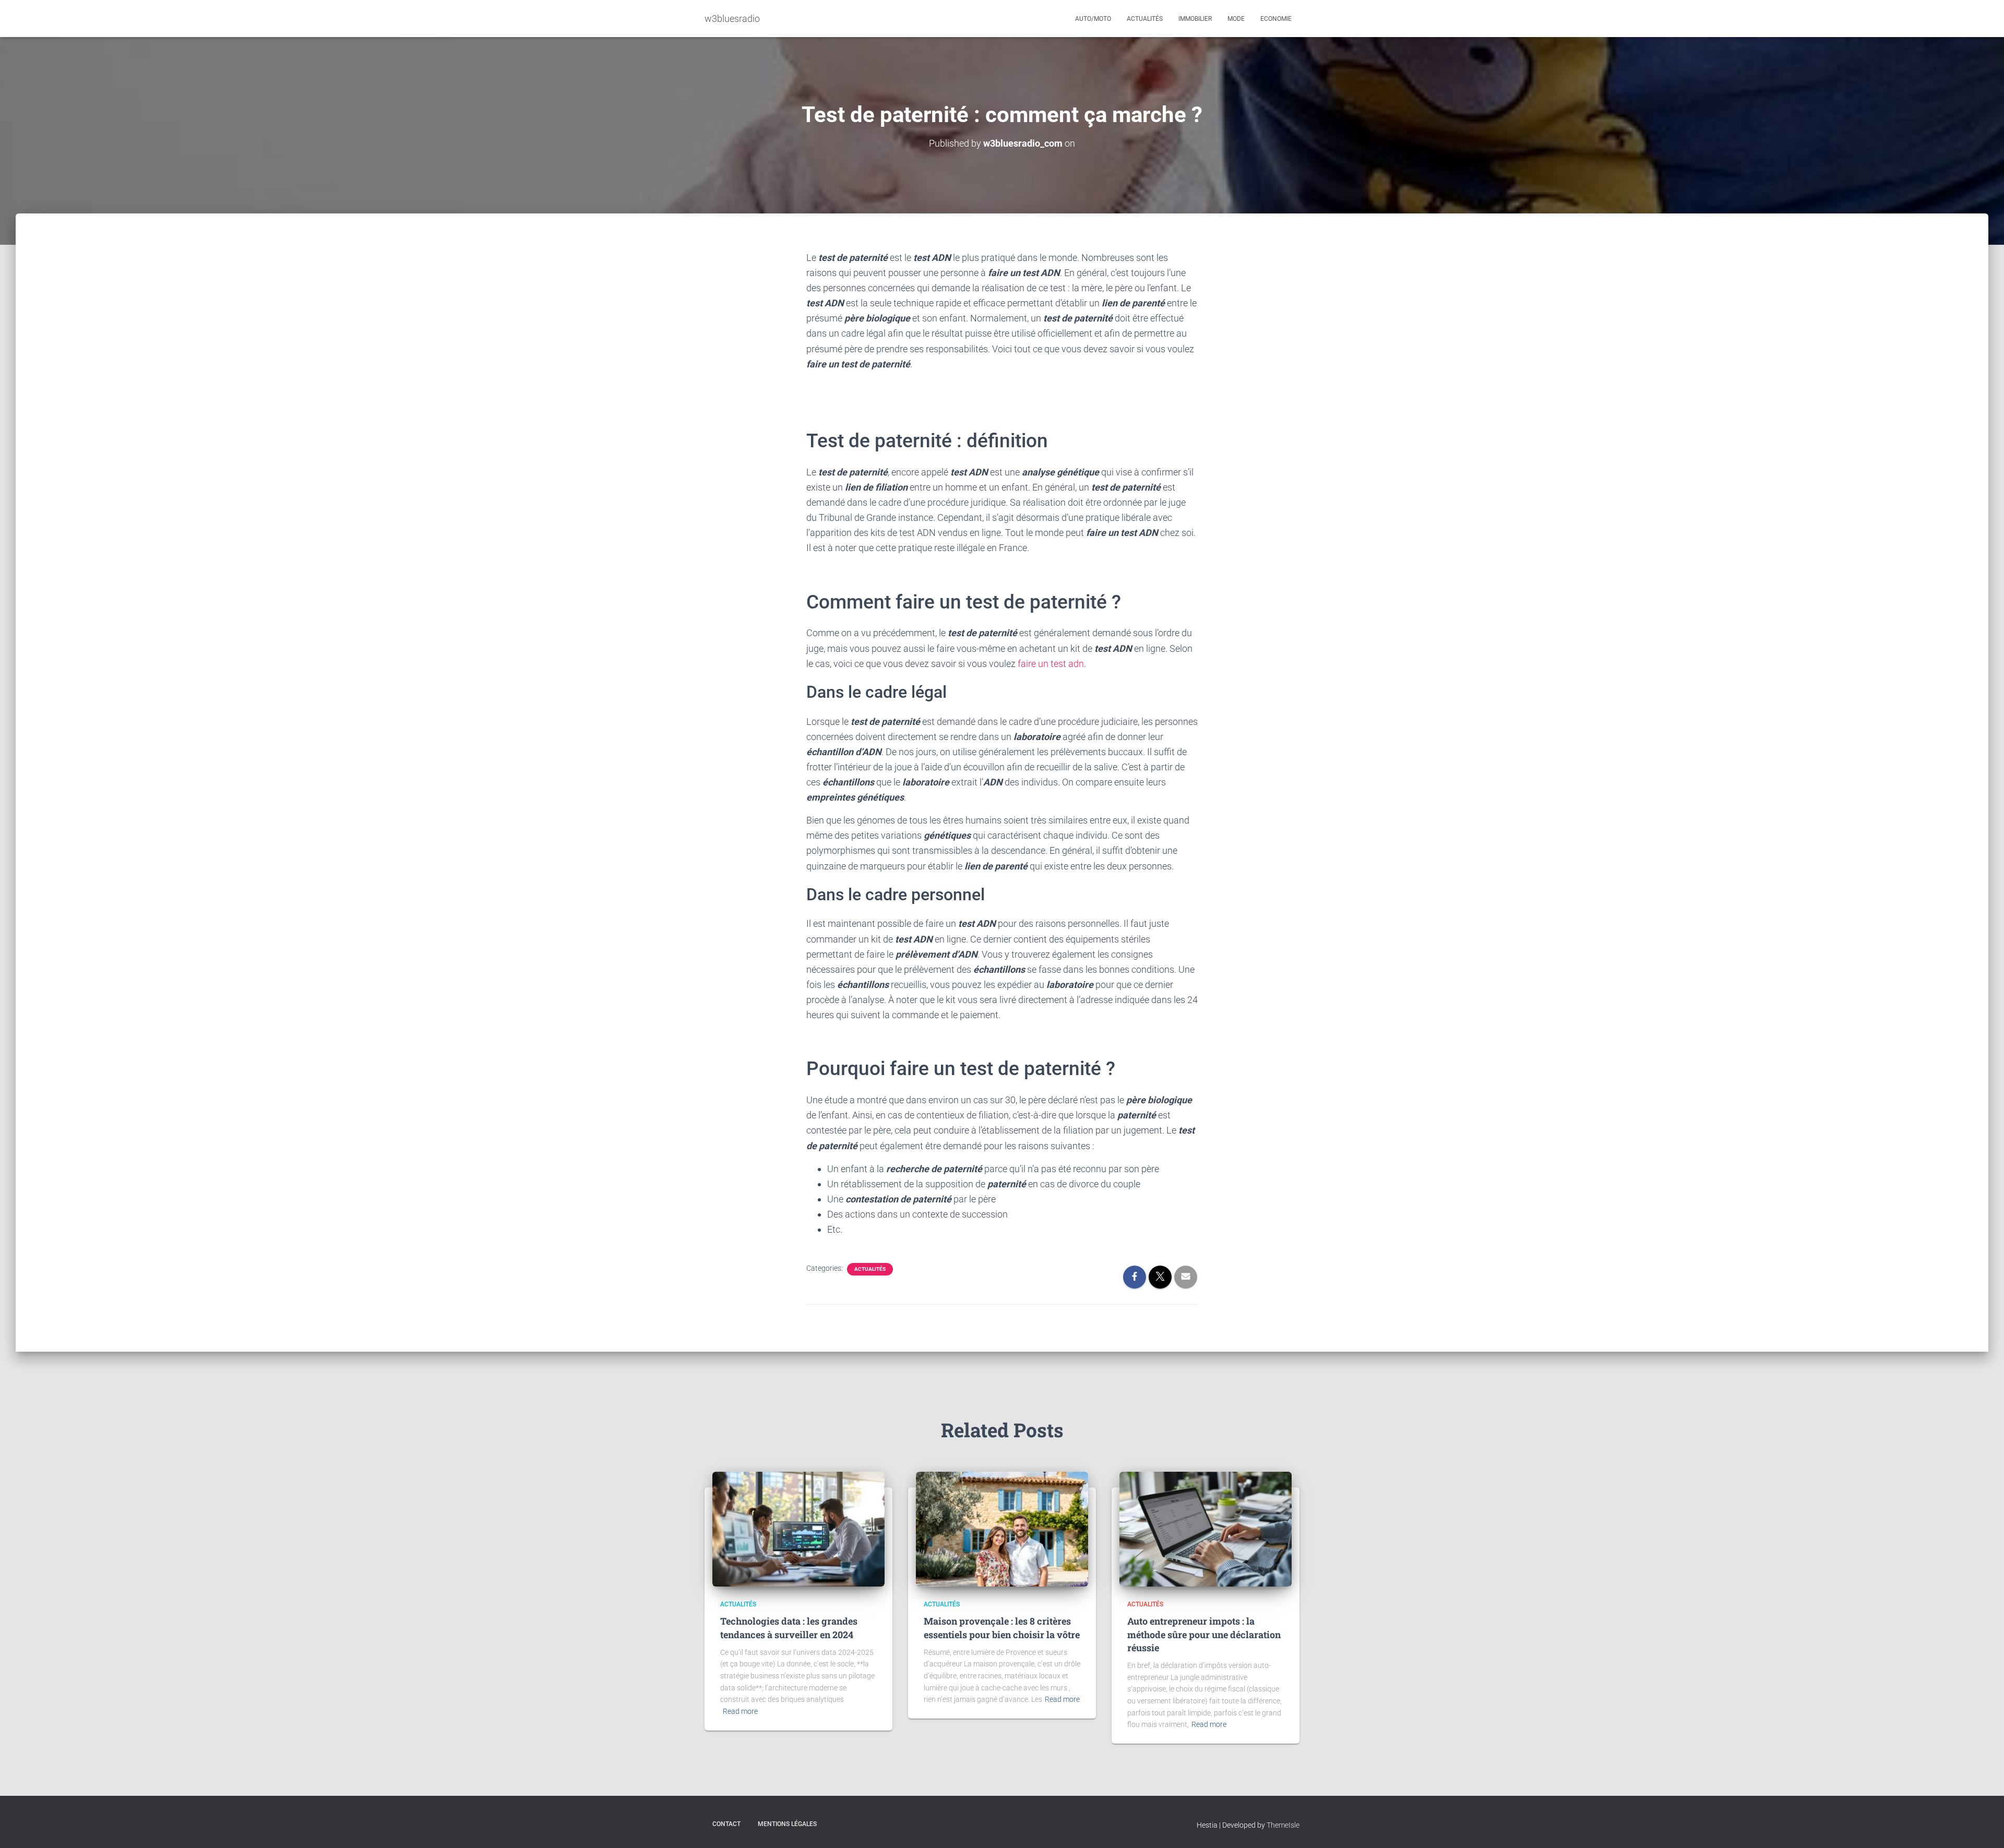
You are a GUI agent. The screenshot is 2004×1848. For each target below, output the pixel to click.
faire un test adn (1051, 664)
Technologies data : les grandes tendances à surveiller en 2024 (789, 1628)
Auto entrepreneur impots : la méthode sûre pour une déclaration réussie (1204, 1634)
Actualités (1145, 19)
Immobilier (1195, 19)
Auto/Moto (1093, 19)
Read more (740, 1711)
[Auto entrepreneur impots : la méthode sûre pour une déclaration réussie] (1206, 1529)
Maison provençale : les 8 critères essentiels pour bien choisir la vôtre (1002, 1628)
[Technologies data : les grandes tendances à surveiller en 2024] (798, 1529)
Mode (1236, 19)
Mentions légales (787, 1824)
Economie (1276, 19)
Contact (726, 1824)
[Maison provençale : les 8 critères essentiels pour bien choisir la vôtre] (1002, 1529)
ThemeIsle (1283, 1825)
